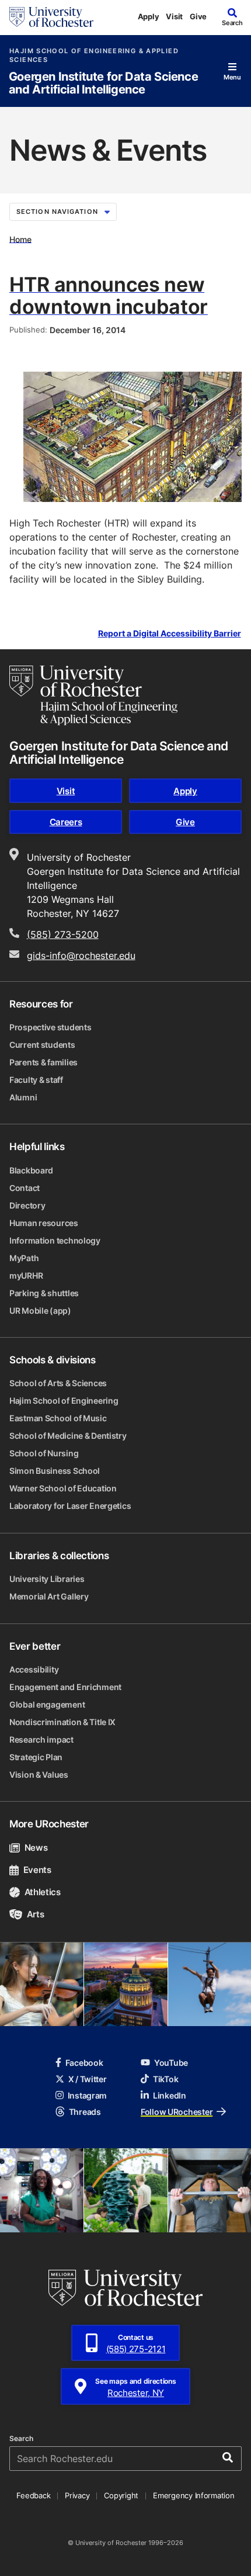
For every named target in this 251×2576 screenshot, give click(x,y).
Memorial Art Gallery (49, 1596)
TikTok (165, 2079)
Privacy (77, 2495)
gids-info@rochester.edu (81, 955)
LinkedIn (170, 2095)
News (36, 1848)
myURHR (26, 1275)
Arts (35, 1914)
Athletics (43, 1892)
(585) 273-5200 (63, 934)
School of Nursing (44, 1453)
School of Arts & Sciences (58, 1383)
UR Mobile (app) (40, 1310)
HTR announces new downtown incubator (109, 295)
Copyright (121, 2495)
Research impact (41, 1739)
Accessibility (34, 1669)
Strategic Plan (36, 1757)
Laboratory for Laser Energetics (70, 1506)
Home (20, 239)
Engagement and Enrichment (65, 1687)
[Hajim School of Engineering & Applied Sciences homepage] (93, 695)
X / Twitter (88, 2079)
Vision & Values (39, 1775)
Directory (27, 1205)
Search (21, 2439)
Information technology (55, 1240)
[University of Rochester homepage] (51, 17)
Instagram (87, 2095)
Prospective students (50, 1027)
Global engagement (47, 1704)
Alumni (23, 1097)
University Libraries (47, 1579)
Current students (42, 1045)
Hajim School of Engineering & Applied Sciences (94, 56)
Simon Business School (55, 1471)
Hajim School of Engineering (64, 1400)
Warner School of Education (63, 1488)
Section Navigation (57, 212)
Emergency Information (194, 2495)
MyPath (24, 1258)
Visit (174, 16)
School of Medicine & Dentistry (68, 1436)
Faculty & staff (36, 1080)
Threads (85, 2112)
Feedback (33, 2495)
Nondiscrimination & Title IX (62, 1722)
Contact (25, 1188)
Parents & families (43, 1062)
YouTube (171, 2063)
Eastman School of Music (58, 1418)
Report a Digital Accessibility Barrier (170, 633)
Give (198, 16)
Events (37, 1870)
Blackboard (31, 1170)
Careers (66, 822)
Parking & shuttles (44, 1293)
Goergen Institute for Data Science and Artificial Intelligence (103, 83)
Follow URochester (177, 2112)
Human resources (44, 1223)
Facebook (84, 2063)
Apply (149, 16)
